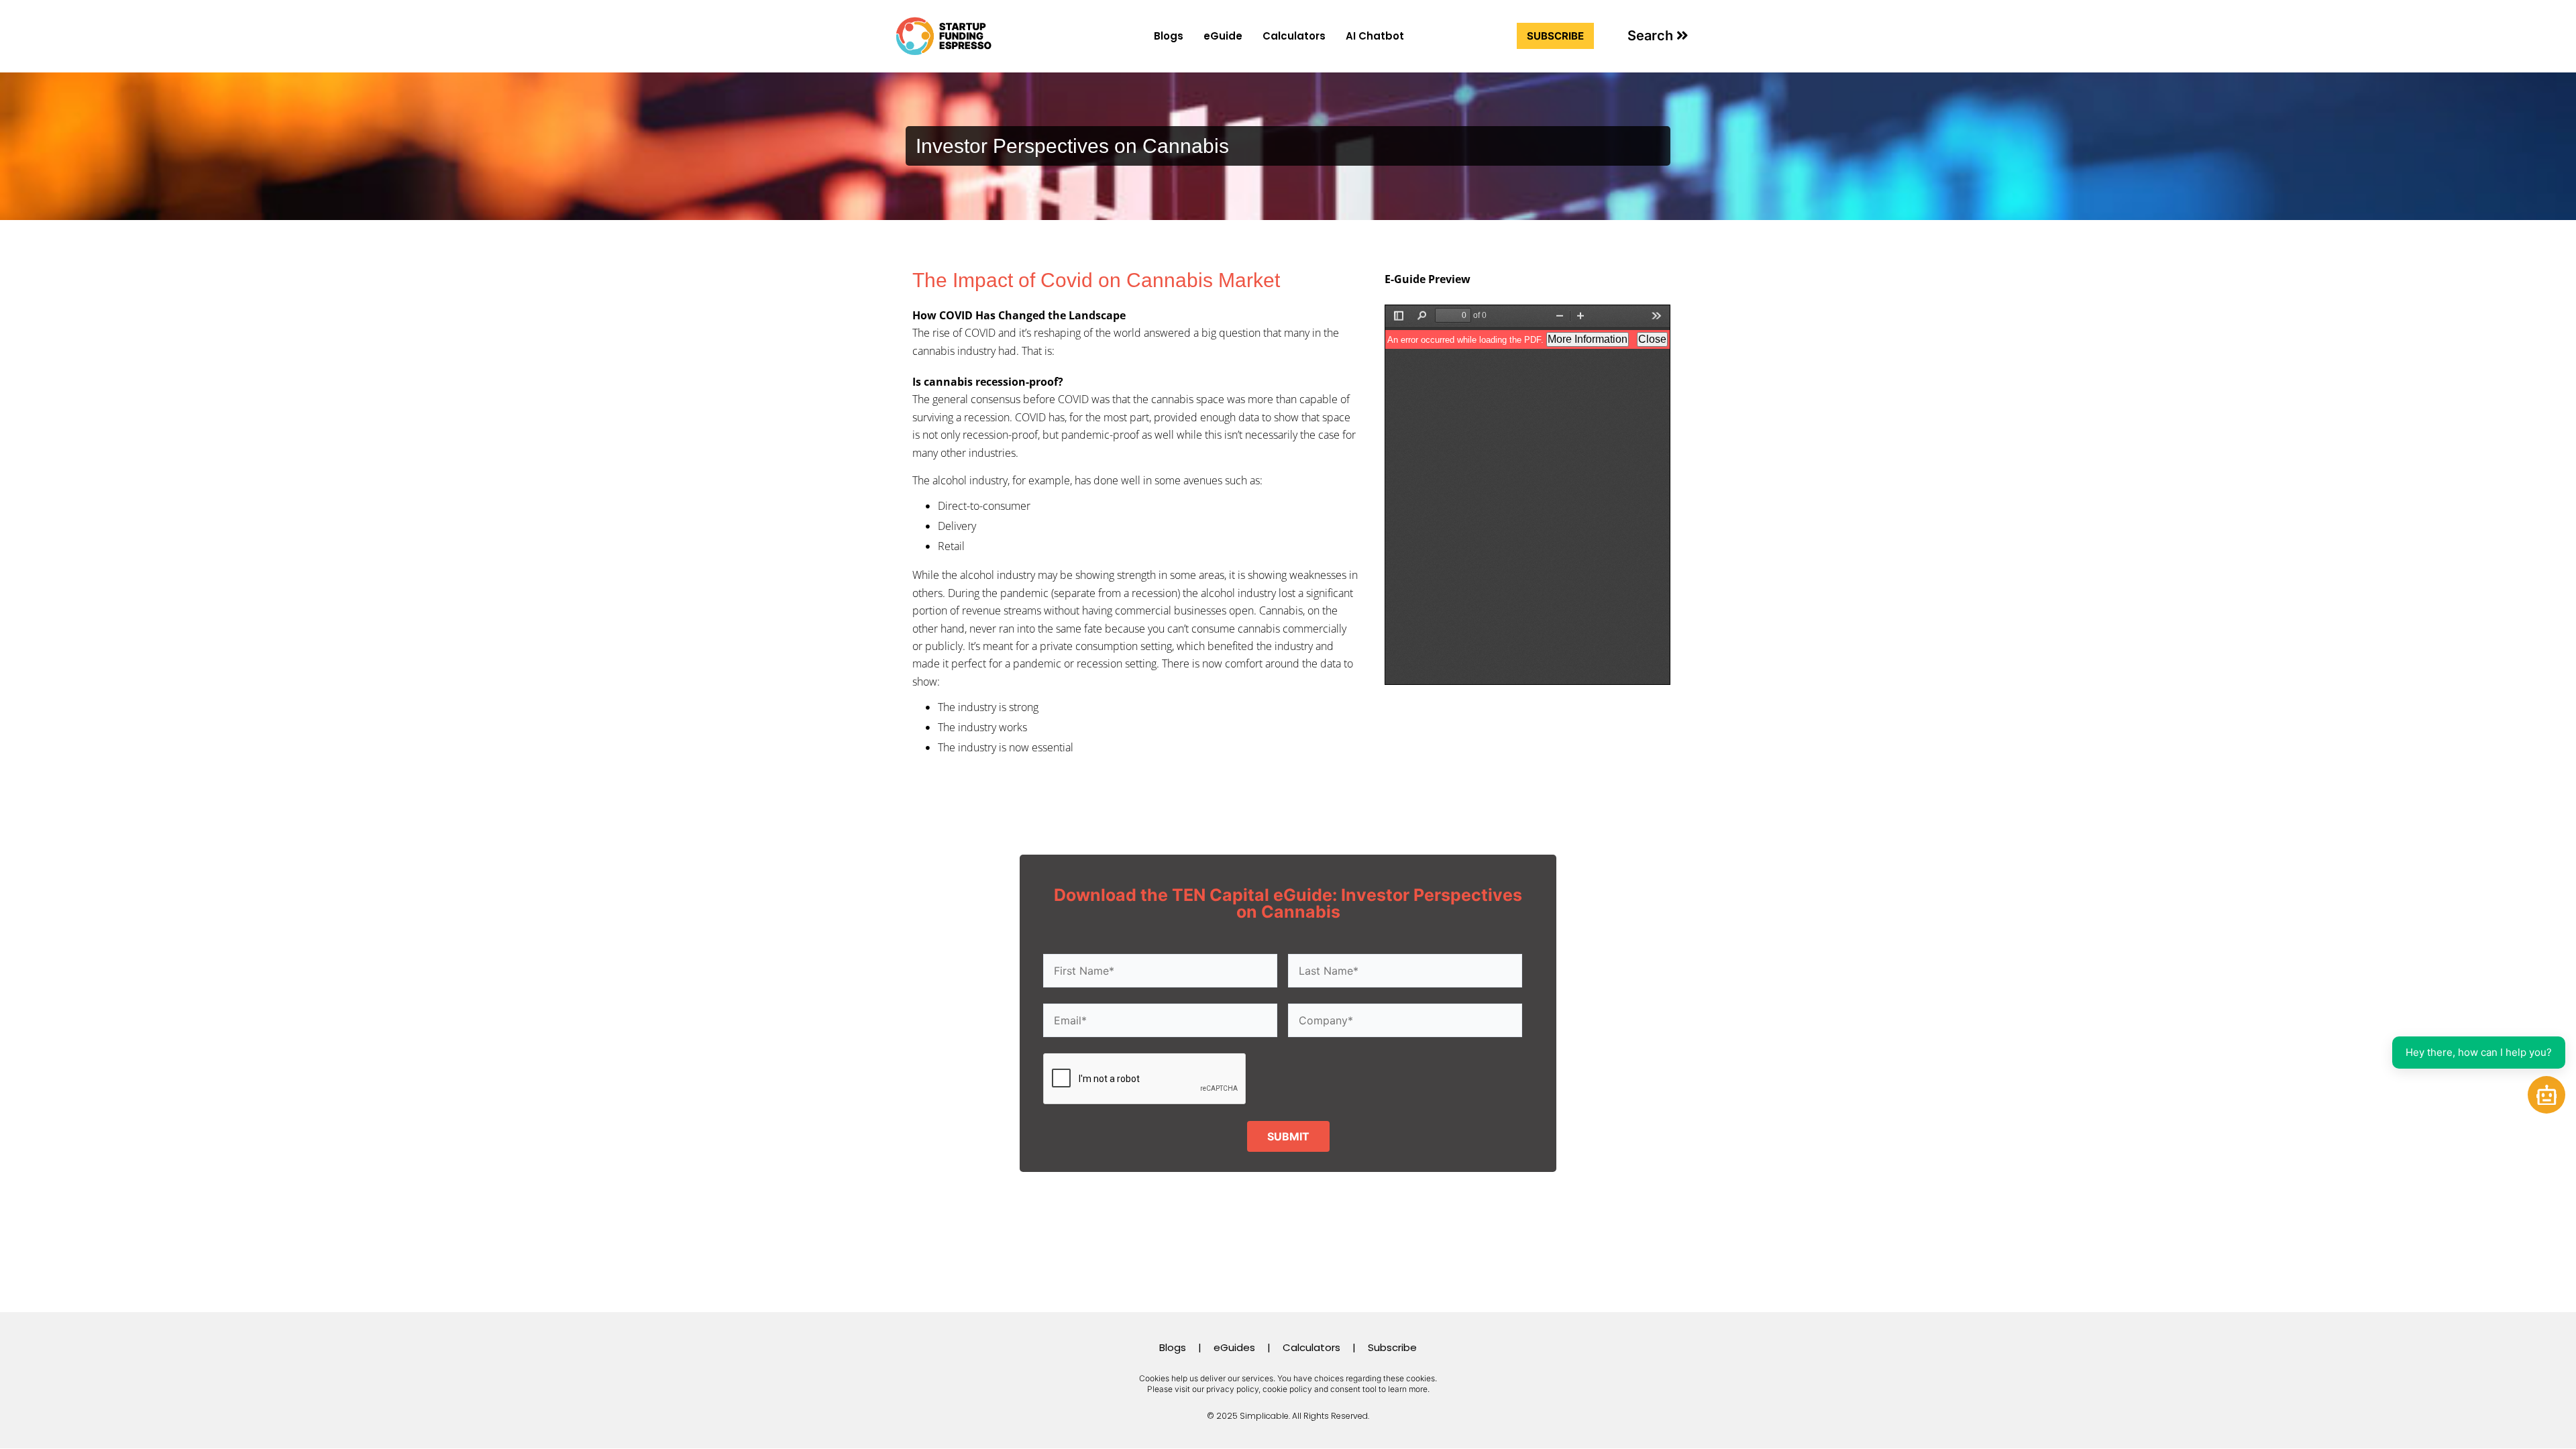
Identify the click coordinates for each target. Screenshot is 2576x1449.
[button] (1658, 36)
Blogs (1169, 36)
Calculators (1294, 36)
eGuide (1223, 36)
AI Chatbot (1375, 36)
